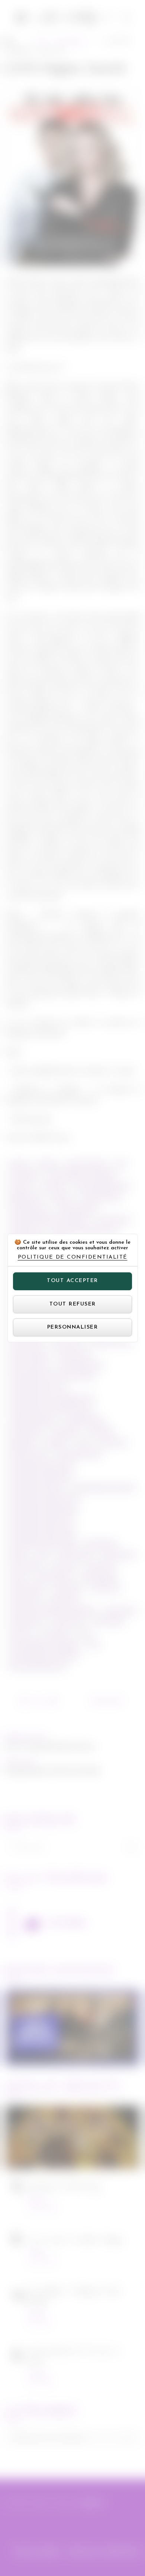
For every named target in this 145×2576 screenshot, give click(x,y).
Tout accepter (72, 1281)
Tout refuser (73, 1304)
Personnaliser (73, 1327)
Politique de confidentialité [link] (73, 1257)
